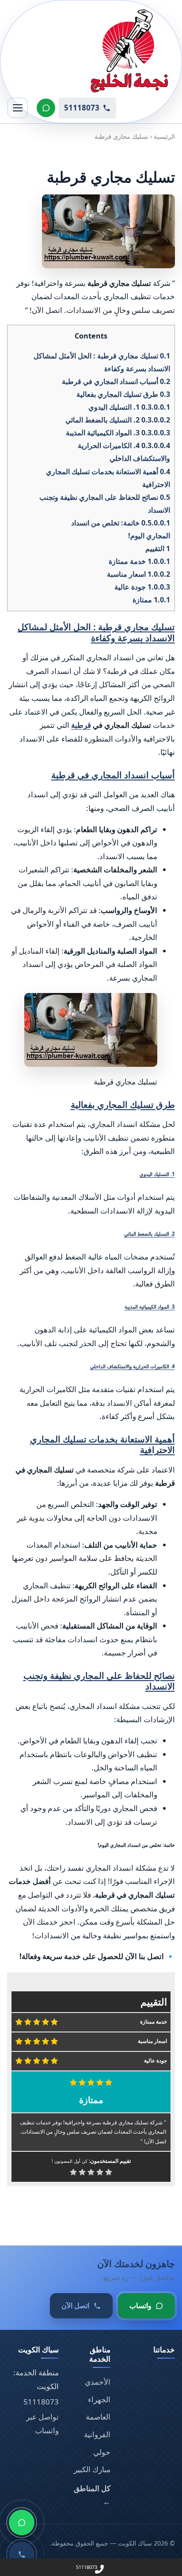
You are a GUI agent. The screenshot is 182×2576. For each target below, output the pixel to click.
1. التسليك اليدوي (129, 407)
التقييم (158, 548)
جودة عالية (142, 587)
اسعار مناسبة (138, 574)
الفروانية (97, 2434)
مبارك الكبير (92, 2469)
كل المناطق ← (92, 2495)
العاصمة (98, 2417)
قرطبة (81, 725)
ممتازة (151, 600)
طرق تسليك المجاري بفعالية (123, 394)
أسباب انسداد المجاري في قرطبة (116, 381)
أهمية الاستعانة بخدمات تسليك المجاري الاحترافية (102, 1444)
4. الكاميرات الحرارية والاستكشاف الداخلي (133, 1366)
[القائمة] (18, 108)
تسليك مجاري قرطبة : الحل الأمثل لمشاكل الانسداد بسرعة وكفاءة (96, 632)
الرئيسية (164, 136)
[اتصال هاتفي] (22, 2554)
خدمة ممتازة (139, 561)
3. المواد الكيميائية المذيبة (118, 433)
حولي (102, 2452)
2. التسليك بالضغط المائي (118, 420)
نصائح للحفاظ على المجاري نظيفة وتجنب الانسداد (99, 1681)
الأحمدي (98, 2382)
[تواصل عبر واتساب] (46, 108)
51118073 (41, 2402)
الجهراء (99, 2399)
